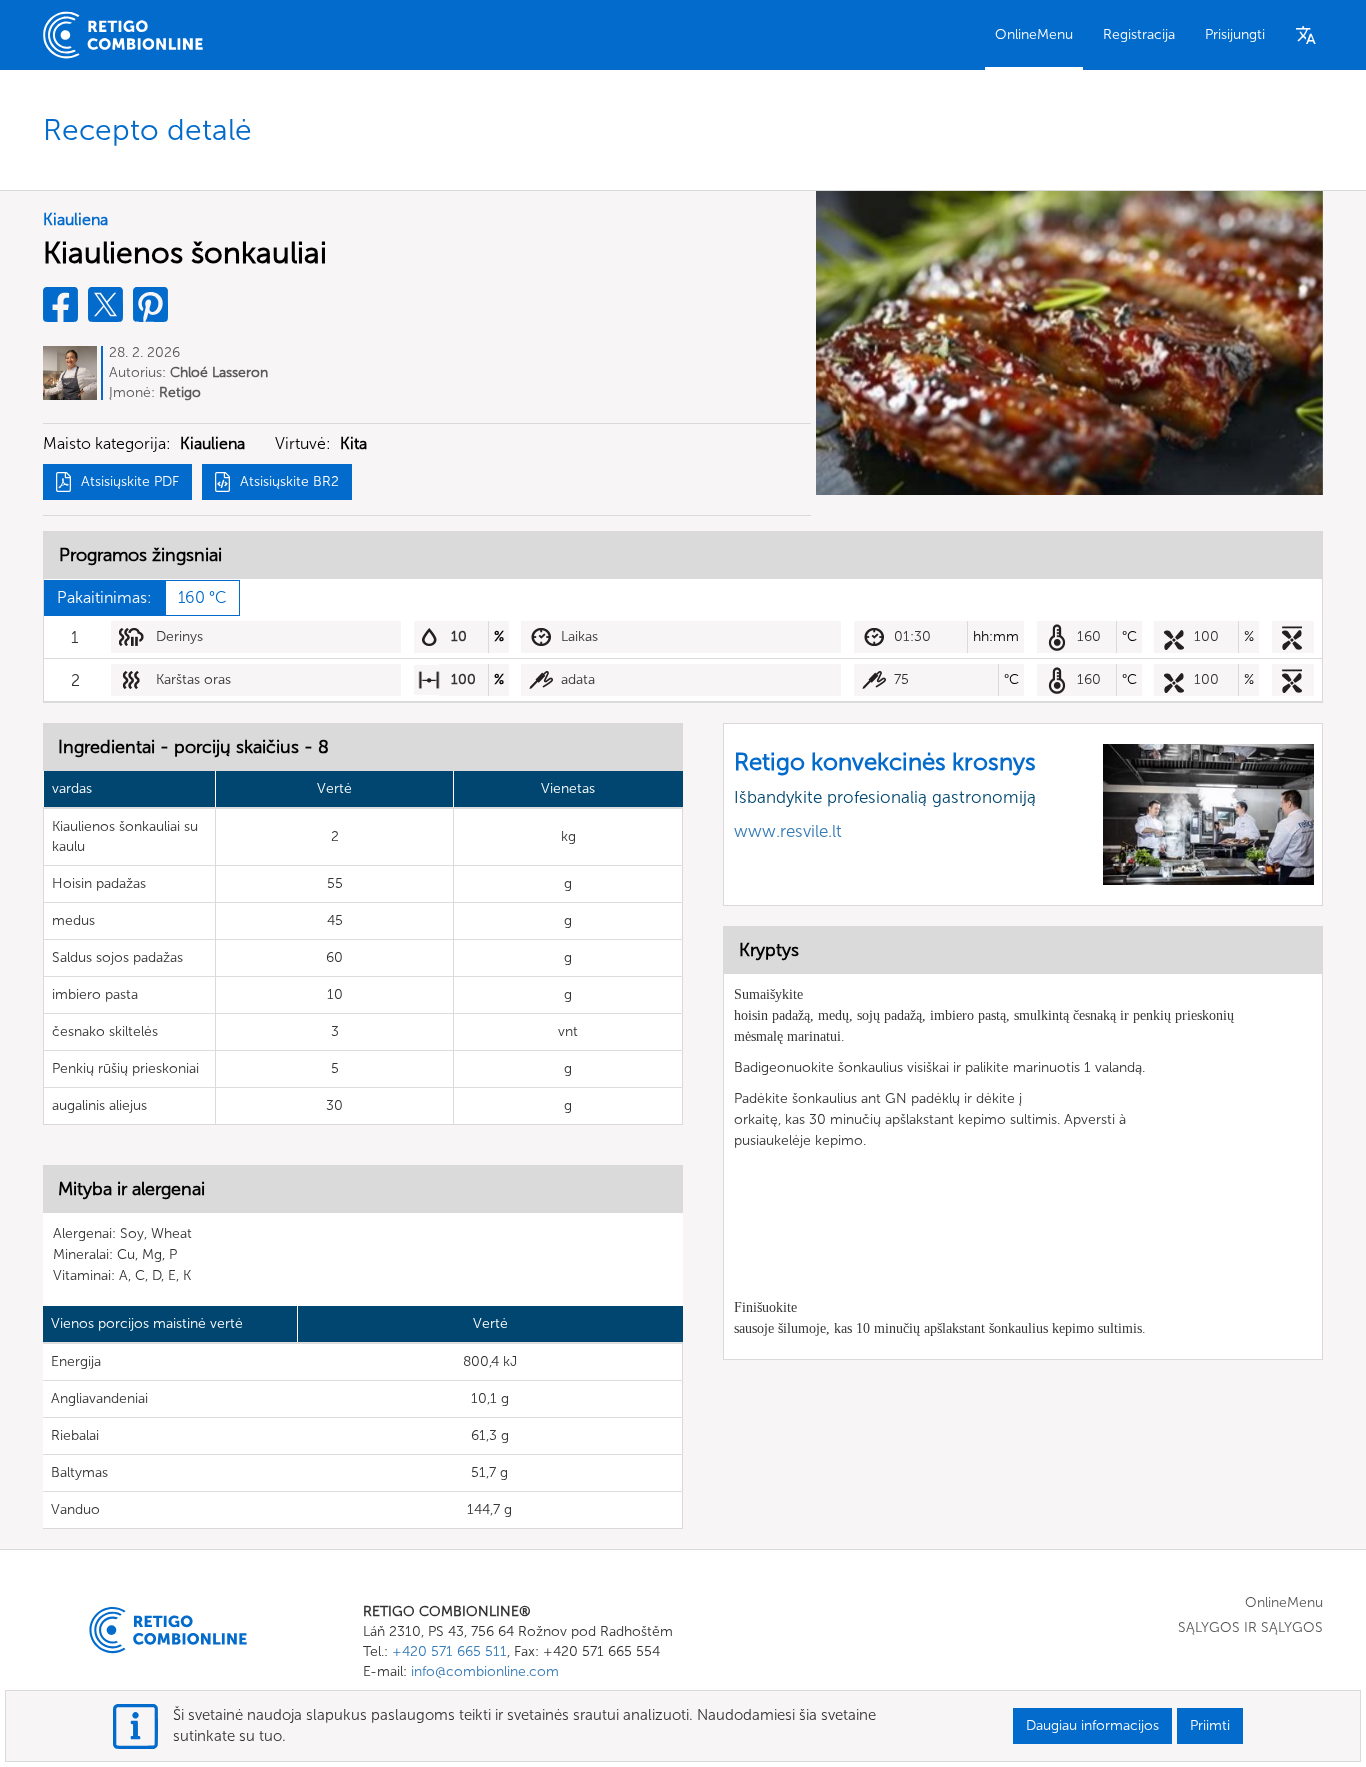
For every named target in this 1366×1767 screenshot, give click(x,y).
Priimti (1210, 1725)
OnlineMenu (1034, 34)
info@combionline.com (485, 1671)
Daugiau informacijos (1092, 1725)
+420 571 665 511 (449, 1651)
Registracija (1139, 34)
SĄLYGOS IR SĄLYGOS (1250, 1627)
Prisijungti (1235, 34)
